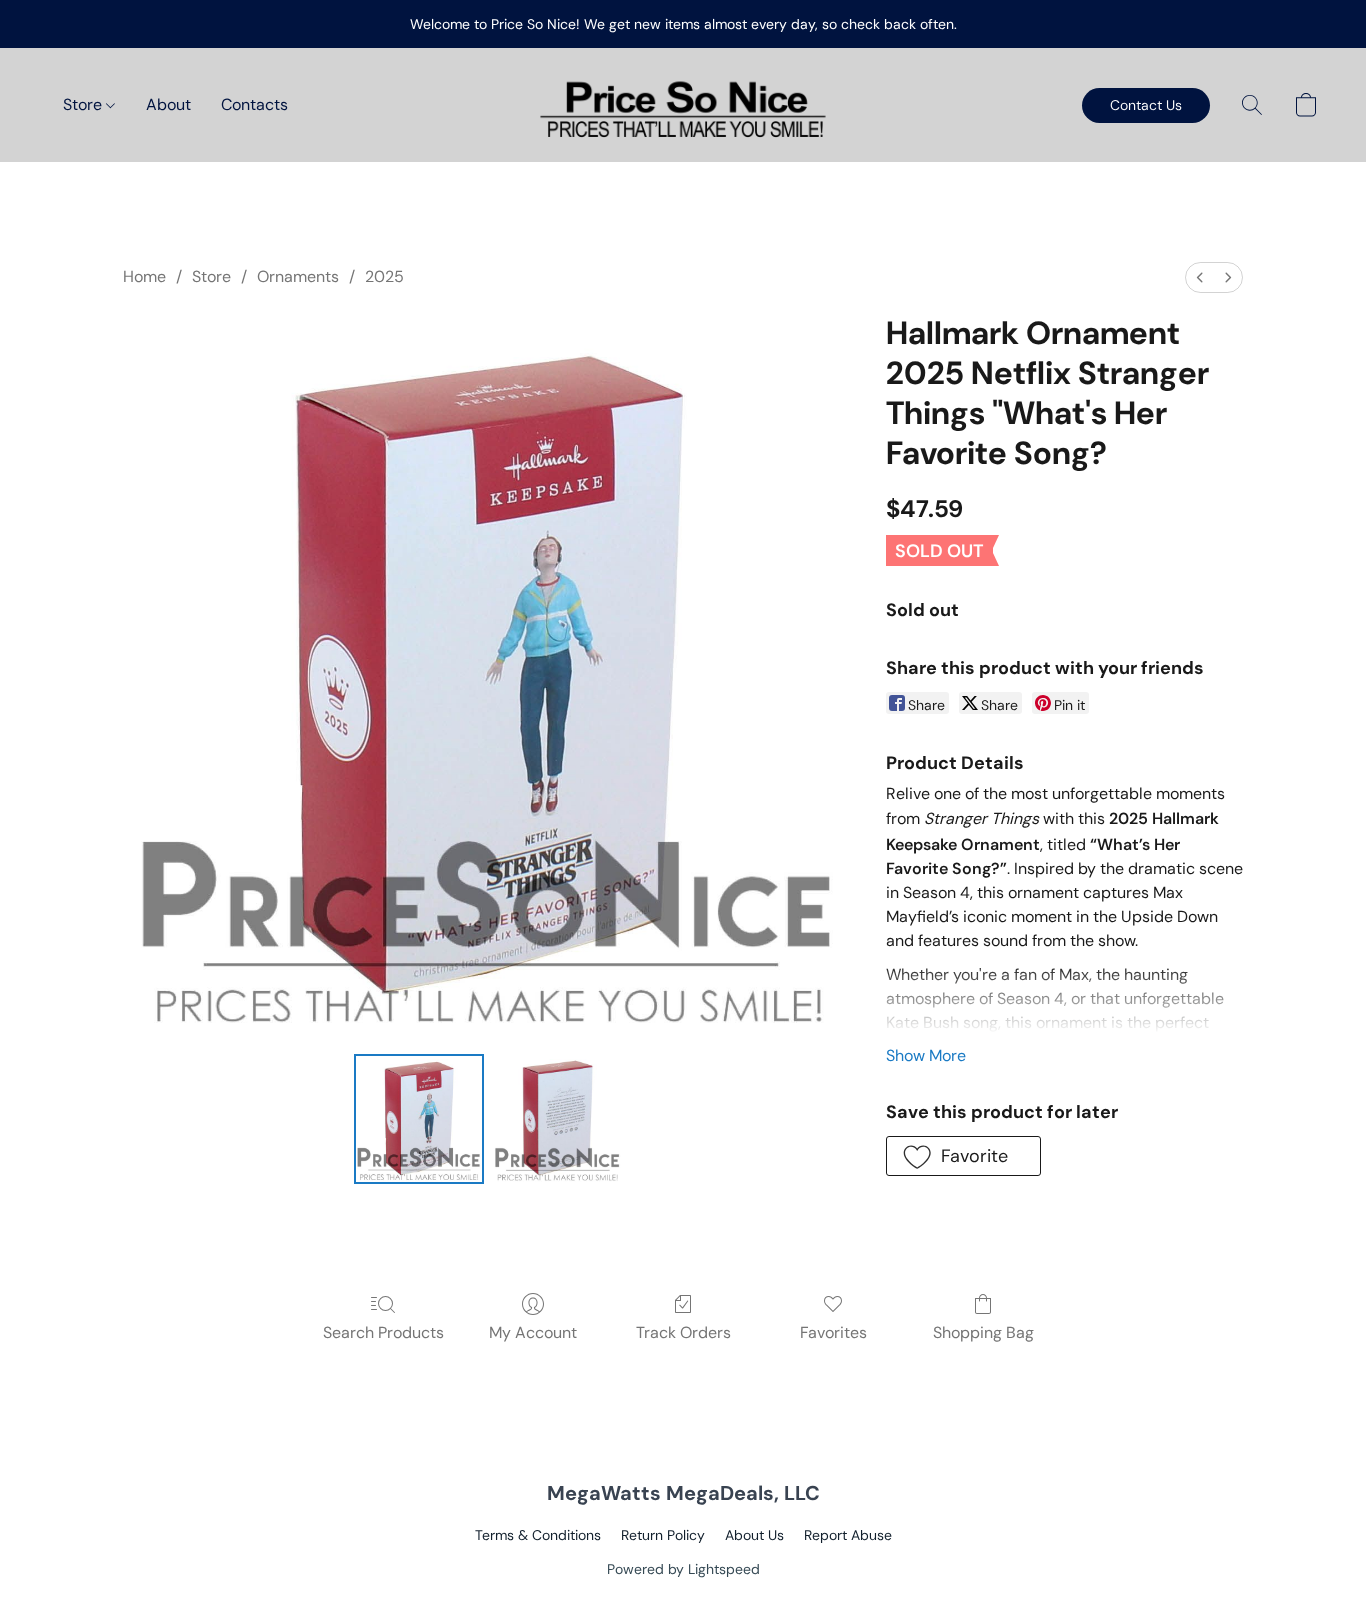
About (168, 104)
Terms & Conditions (538, 1535)
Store (84, 104)
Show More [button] (926, 1055)
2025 (384, 276)
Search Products (383, 1332)
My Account (533, 1332)
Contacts (254, 104)
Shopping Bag (983, 1332)
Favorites (833, 1332)
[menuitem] (1200, 277)
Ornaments (298, 276)
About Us (754, 1535)
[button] (683, 105)
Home (144, 276)
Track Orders (683, 1332)
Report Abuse (848, 1535)
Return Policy (663, 1535)
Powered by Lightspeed (683, 1569)
